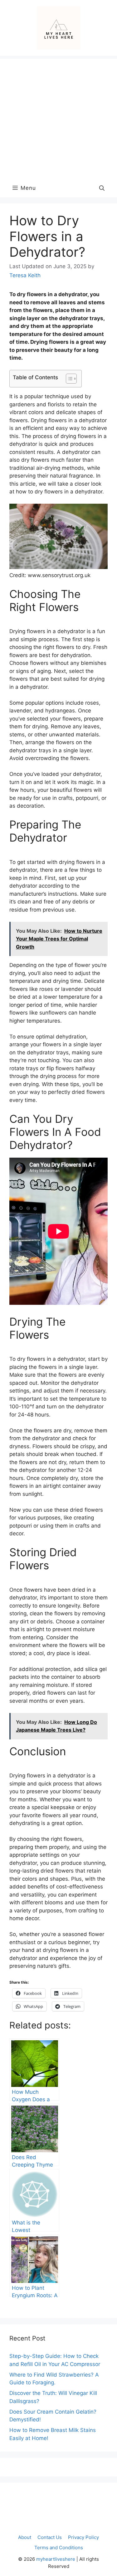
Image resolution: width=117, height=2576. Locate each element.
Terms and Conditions (59, 2548)
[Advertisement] (58, 117)
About (25, 2537)
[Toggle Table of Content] (68, 379)
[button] (102, 188)
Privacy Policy (83, 2537)
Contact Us (50, 2537)
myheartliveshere (56, 2559)
